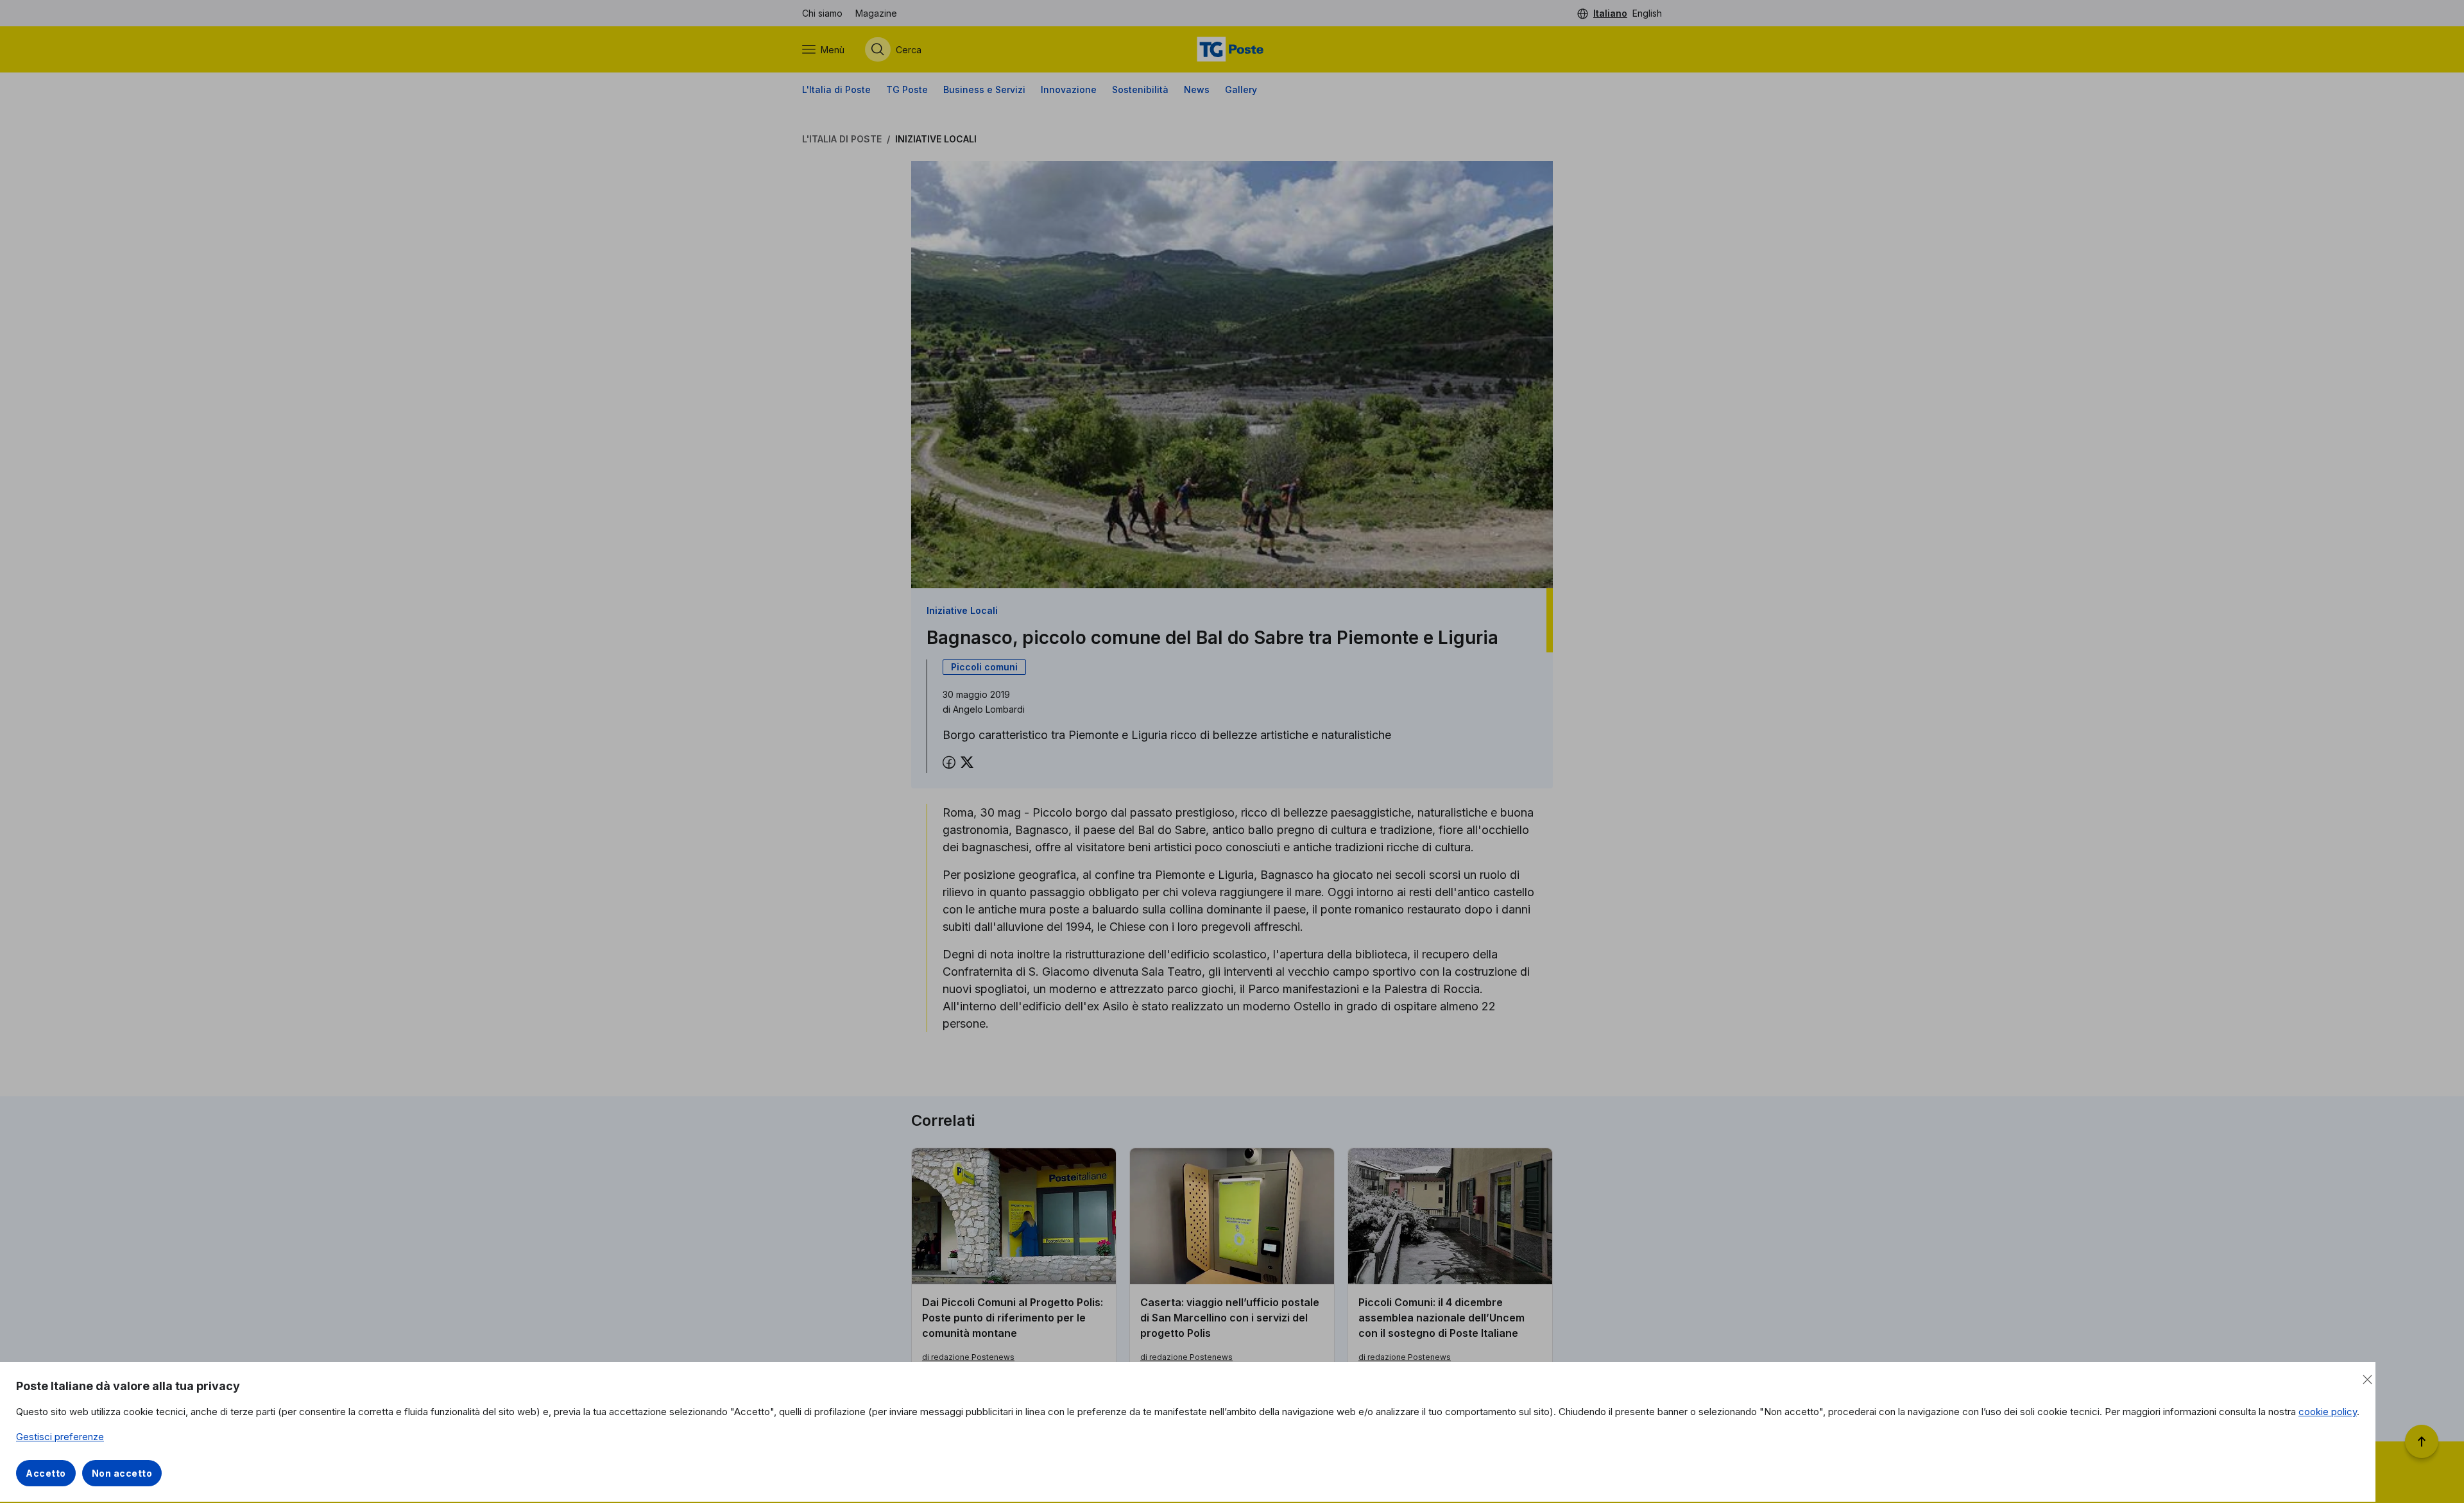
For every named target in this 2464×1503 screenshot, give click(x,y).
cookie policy (2328, 1412)
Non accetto (122, 1473)
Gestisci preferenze (60, 1437)
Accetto (46, 1473)
